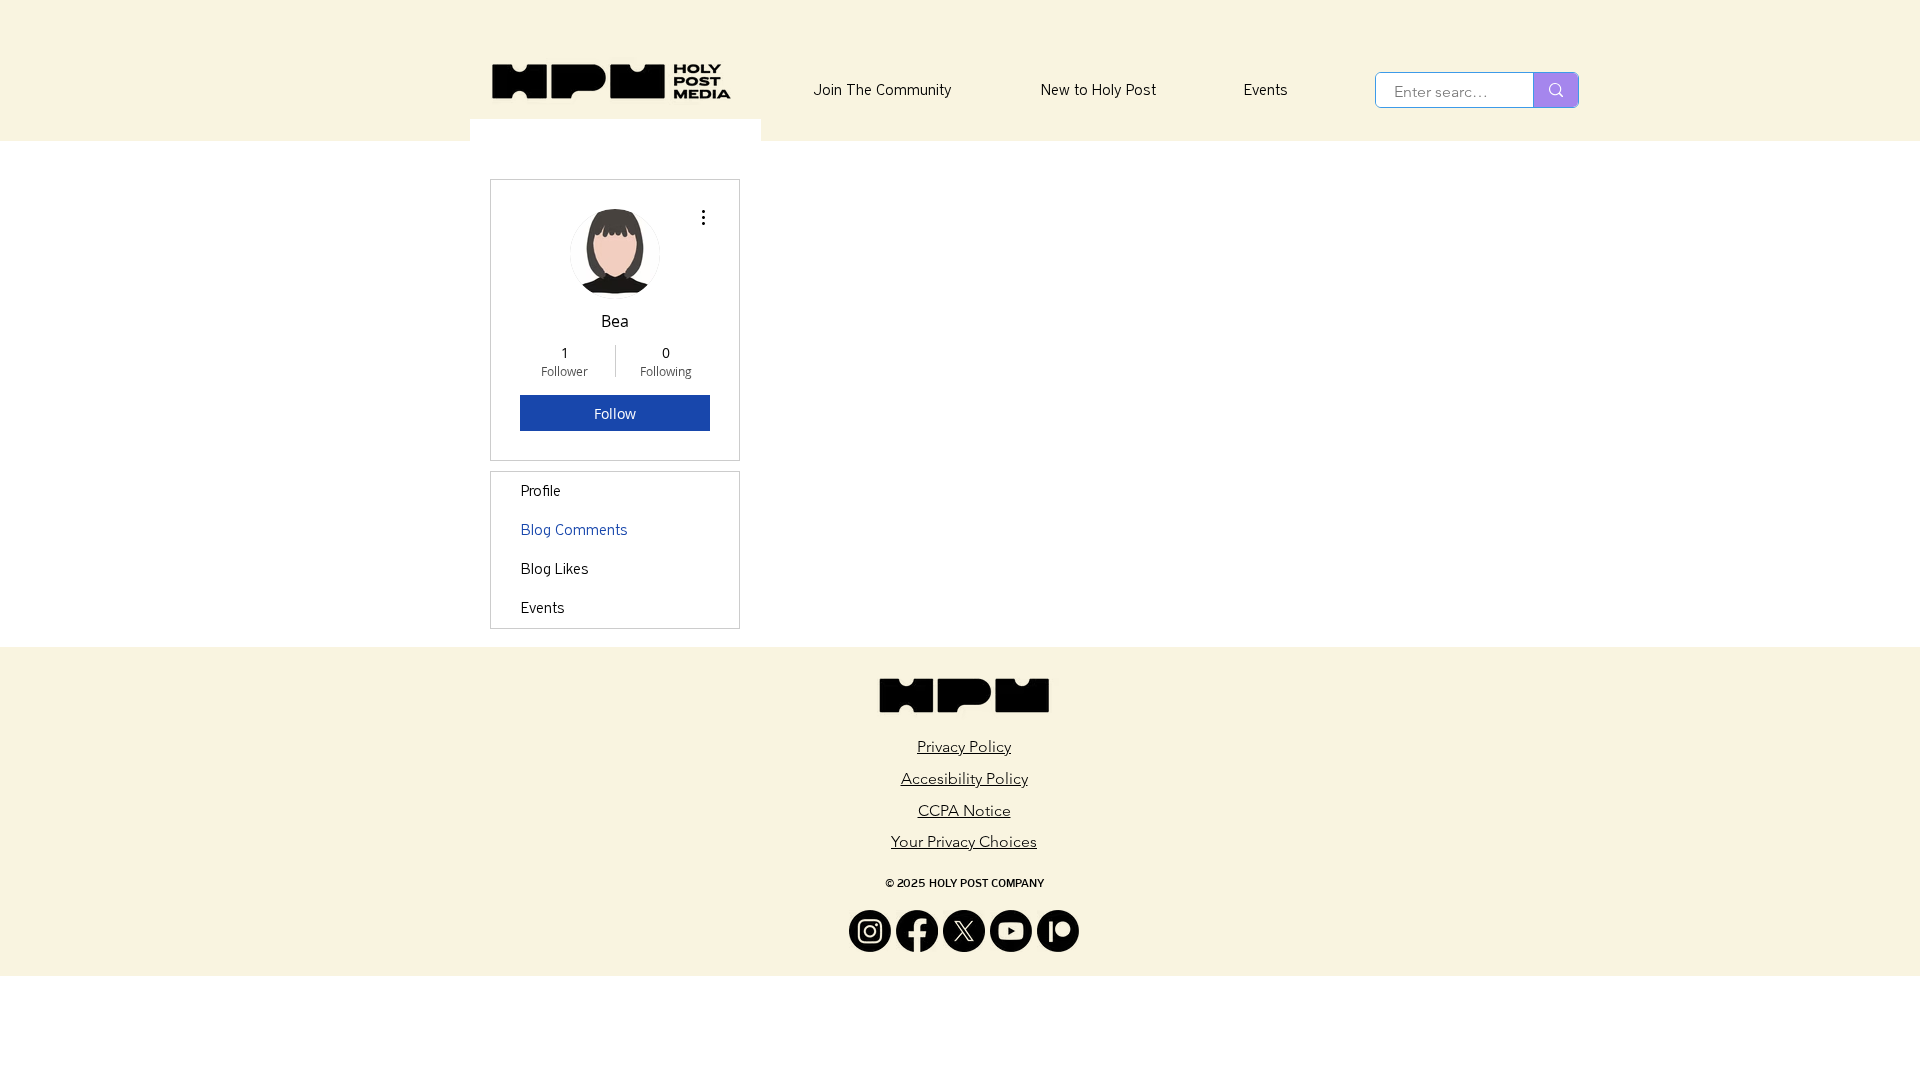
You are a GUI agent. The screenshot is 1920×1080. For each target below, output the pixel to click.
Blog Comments (574, 530)
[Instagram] (870, 931)
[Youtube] (1011, 931)
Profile (541, 491)
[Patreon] (1058, 931)
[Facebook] (917, 931)
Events (543, 608)
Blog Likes (555, 569)
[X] (964, 931)
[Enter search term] (1555, 90)
